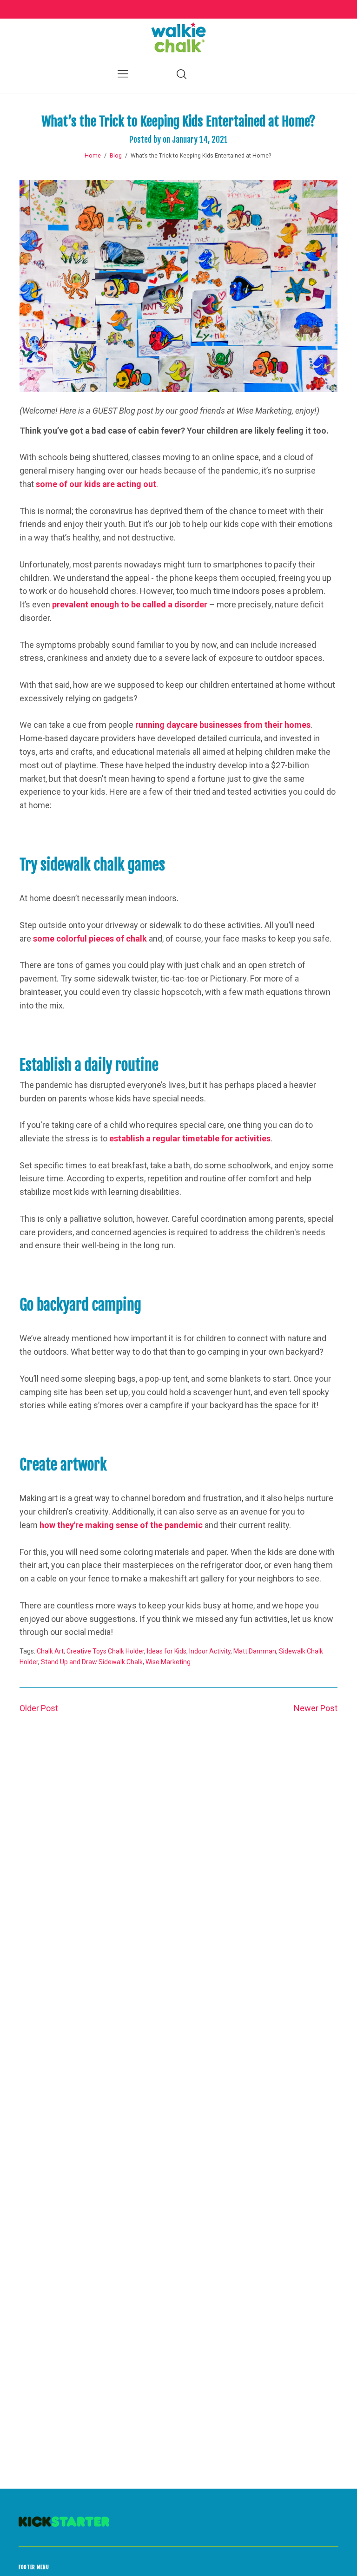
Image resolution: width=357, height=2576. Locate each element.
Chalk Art (50, 1651)
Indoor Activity (210, 1651)
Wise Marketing (168, 1662)
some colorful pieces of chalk (90, 939)
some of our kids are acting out (96, 484)
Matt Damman (255, 1651)
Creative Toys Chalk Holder (105, 1651)
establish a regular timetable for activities (190, 1138)
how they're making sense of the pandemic (121, 1525)
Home (93, 156)
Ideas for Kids (167, 1651)
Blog (116, 156)
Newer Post (316, 1708)
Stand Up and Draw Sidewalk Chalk (92, 1662)
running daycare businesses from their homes (223, 725)
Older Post (39, 1708)
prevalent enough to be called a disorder (130, 604)
